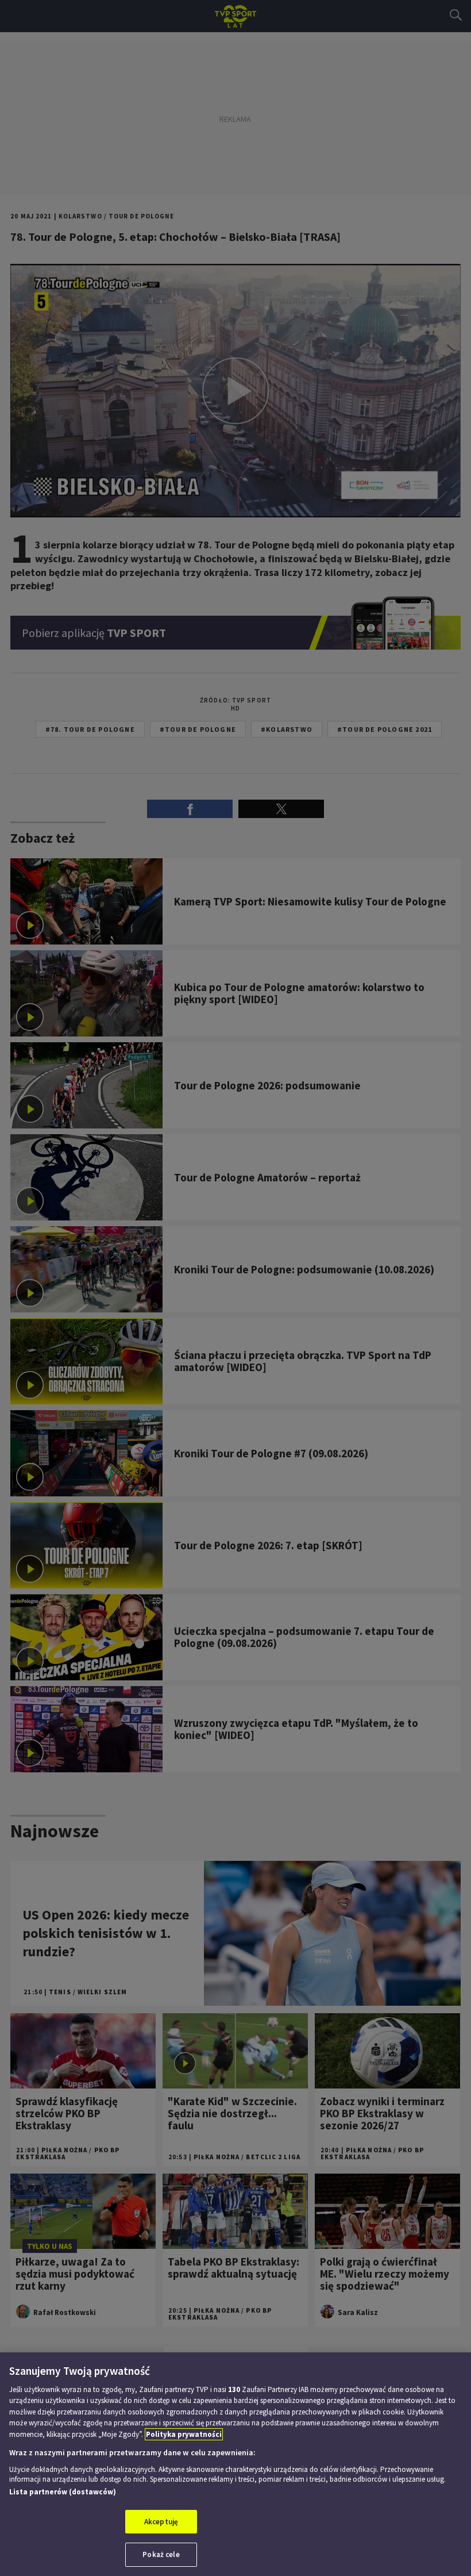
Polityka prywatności (184, 2434)
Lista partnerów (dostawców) (63, 2492)
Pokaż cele (161, 2554)
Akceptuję (161, 2522)
